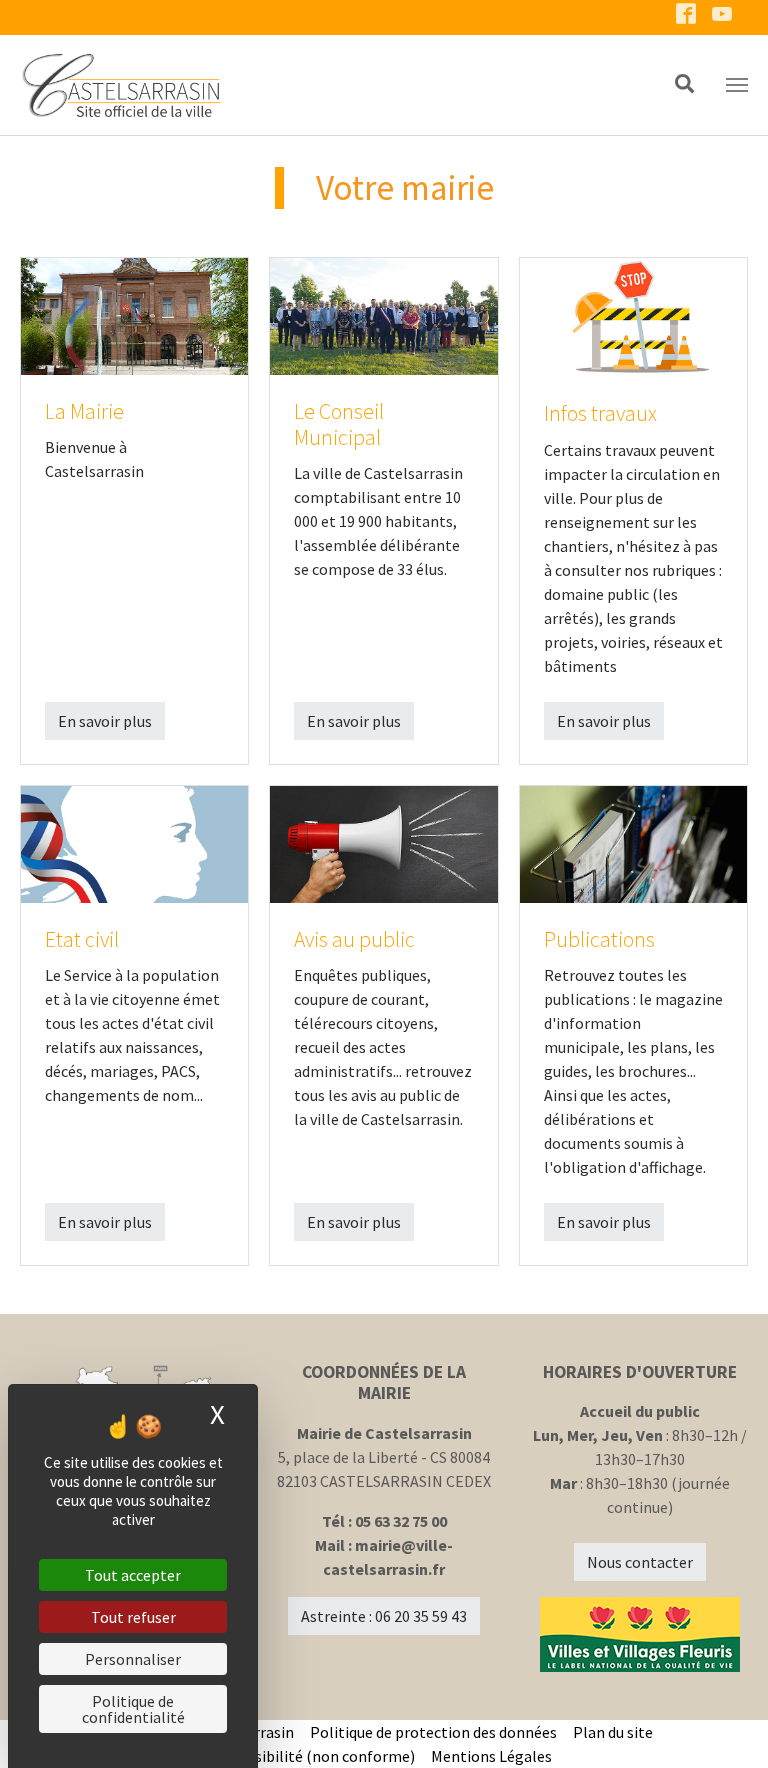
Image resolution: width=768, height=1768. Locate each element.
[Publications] (633, 842)
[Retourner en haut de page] (724, 1724)
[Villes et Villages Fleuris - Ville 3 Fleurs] (640, 1634)
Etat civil (82, 939)
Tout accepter (133, 1575)
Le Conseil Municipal (339, 424)
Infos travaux (600, 413)
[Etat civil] (134, 842)
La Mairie (84, 411)
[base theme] (325, 85)
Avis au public (354, 939)
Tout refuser (133, 1617)
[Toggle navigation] (737, 85)
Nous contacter (640, 1562)
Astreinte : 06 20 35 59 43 (384, 1616)
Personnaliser (133, 1659)
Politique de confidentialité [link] (133, 1709)
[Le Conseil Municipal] (383, 314)
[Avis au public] (383, 842)
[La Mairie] (134, 314)
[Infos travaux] (633, 316)
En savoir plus (105, 721)
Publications (599, 939)
